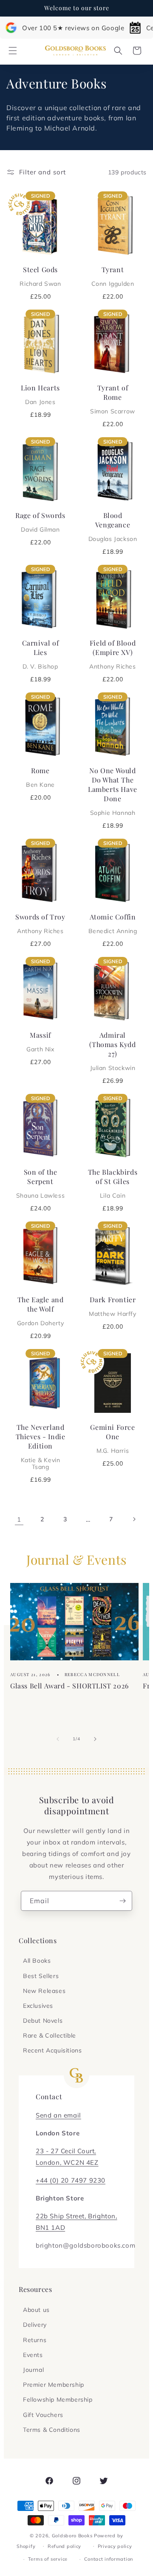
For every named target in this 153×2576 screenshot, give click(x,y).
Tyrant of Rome (113, 399)
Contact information (109, 2559)
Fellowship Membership (58, 2400)
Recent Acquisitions (52, 2050)
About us (36, 2310)
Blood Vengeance (113, 527)
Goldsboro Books (72, 2536)
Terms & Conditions (52, 2430)
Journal (33, 2370)
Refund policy (64, 2546)
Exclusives (38, 2006)
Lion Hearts (40, 394)
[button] (13, 51)
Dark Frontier (112, 1306)
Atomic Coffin (113, 923)
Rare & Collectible (50, 2035)
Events (33, 2355)
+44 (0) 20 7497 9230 (71, 2180)
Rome (40, 777)
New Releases (44, 1991)
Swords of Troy (40, 923)
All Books (37, 1961)
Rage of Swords (40, 522)
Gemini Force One (112, 1438)
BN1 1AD (50, 2227)
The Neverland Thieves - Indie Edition (41, 1446)
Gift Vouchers (43, 2415)
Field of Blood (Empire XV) (112, 654)
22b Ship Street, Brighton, (76, 2216)
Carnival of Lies (41, 654)
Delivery (35, 2325)
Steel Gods (40, 276)
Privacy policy (115, 2546)
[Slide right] (95, 1739)
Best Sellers (41, 1976)
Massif (40, 1042)
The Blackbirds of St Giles (113, 1183)
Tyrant (113, 276)
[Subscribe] (122, 1901)
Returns (35, 2340)
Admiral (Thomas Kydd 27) (112, 1051)
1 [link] (19, 1519)
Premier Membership (54, 2385)
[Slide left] (58, 1739)
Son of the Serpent (40, 1183)
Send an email (58, 2115)
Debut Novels (43, 2021)
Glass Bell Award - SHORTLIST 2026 (69, 1686)
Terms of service (48, 2559)
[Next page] (134, 1519)
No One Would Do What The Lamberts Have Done (113, 791)
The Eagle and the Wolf (40, 1311)
